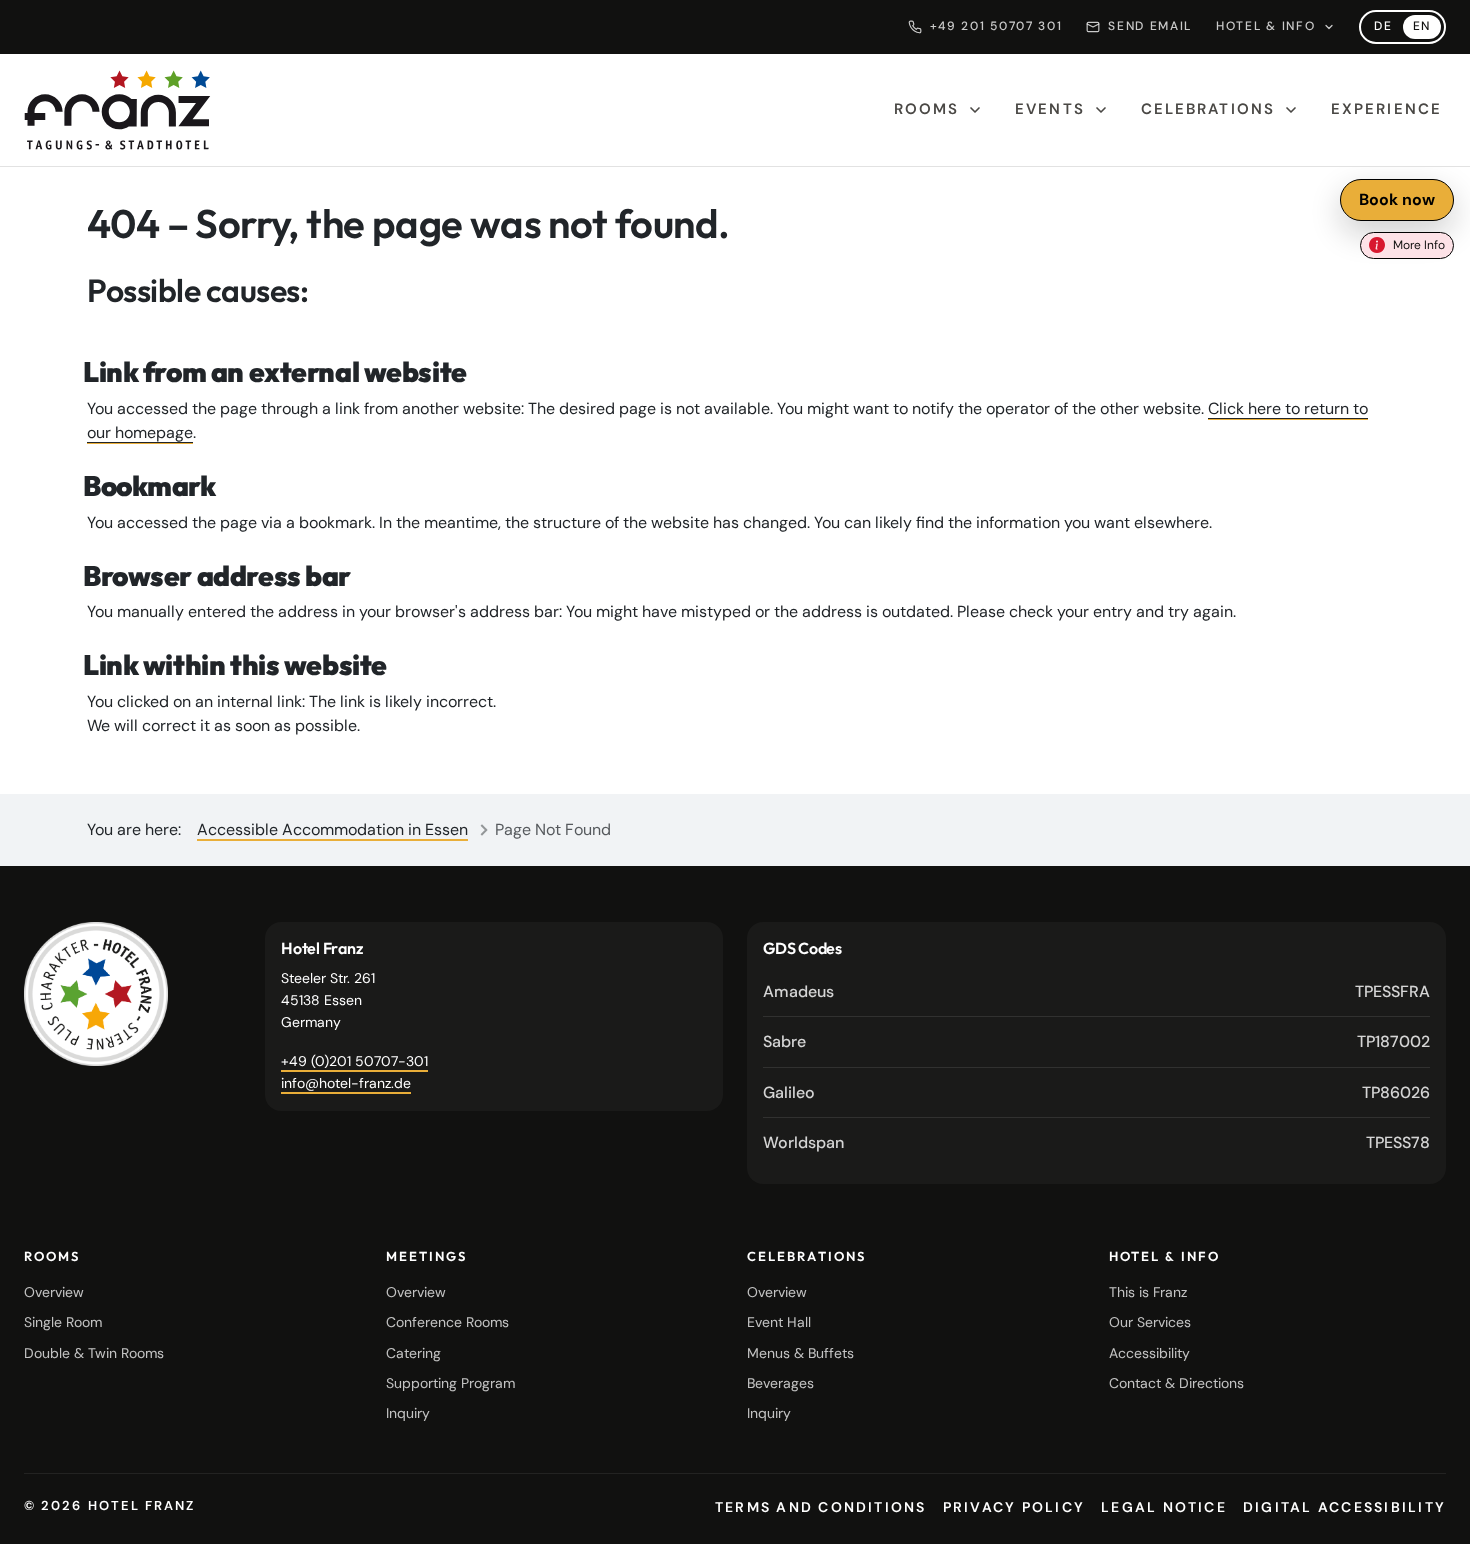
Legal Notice (1164, 1507)
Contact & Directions (1176, 1383)
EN (1422, 26)
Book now (1397, 199)
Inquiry (408, 1413)
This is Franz (1148, 1292)
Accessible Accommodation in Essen (332, 829)
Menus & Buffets (800, 1353)
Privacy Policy (1014, 1507)
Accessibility (1149, 1353)
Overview (54, 1292)
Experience (1386, 109)
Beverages (780, 1383)
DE (1383, 26)
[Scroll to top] (1430, 1512)
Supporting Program (450, 1383)
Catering (413, 1353)
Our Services (1150, 1322)
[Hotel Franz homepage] (117, 110)
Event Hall (779, 1322)
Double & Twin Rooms (94, 1353)
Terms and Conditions (821, 1507)
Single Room (63, 1322)
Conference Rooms (447, 1322)
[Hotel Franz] (96, 994)
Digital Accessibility (1344, 1507)
